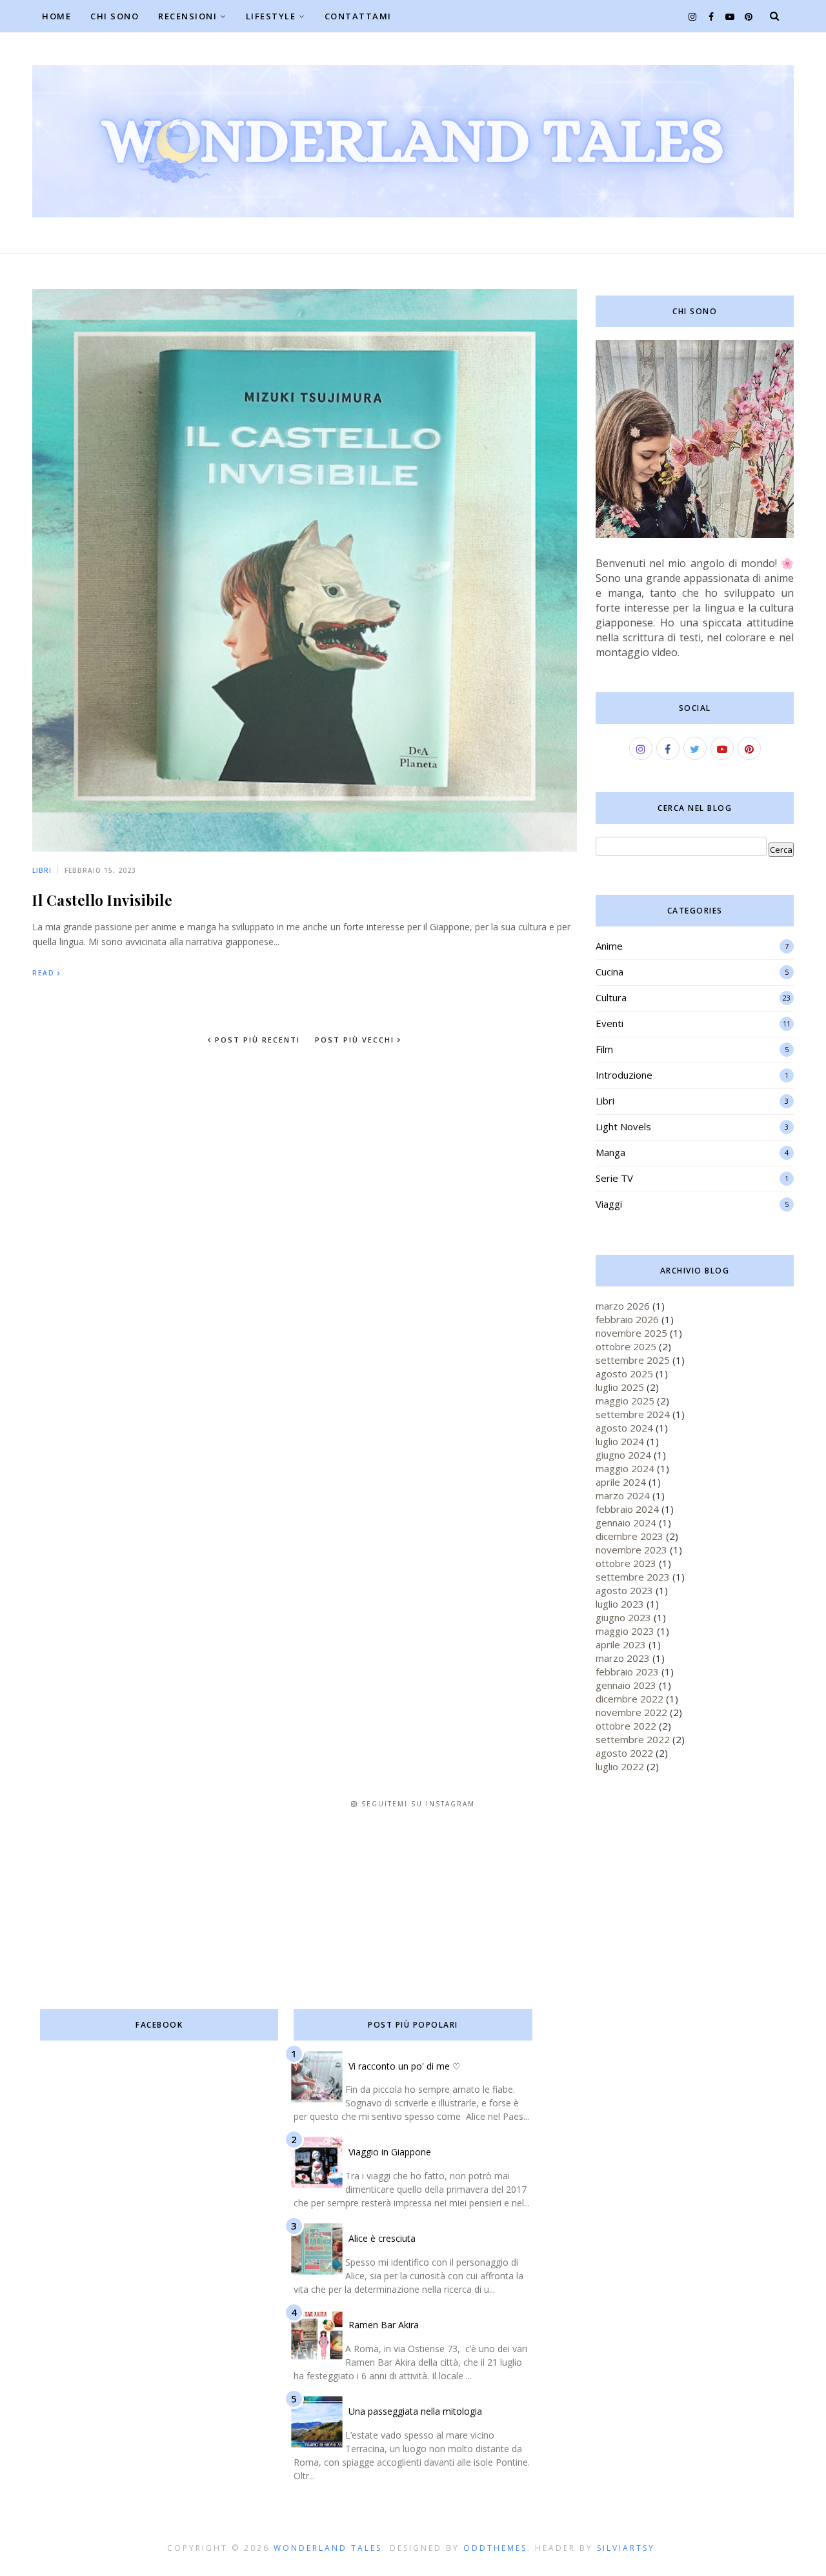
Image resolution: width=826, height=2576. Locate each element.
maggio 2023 (625, 1631)
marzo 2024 (623, 1495)
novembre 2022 (631, 1712)
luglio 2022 (620, 1766)
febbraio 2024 (627, 1509)
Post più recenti (256, 1040)
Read (44, 973)
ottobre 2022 (626, 1726)
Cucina (609, 972)
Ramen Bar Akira (384, 2325)
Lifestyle (271, 16)
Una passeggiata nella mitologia (415, 2411)
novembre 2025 (631, 1333)
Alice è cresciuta (382, 2238)
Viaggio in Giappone (390, 2152)
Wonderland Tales (328, 2548)
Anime (609, 946)
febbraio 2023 (627, 1672)
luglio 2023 (620, 1604)
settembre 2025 (633, 1360)
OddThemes (495, 2548)
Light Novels (623, 1126)
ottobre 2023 (626, 1563)
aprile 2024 (621, 1482)
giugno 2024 (623, 1455)
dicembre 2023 (630, 1536)
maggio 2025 (625, 1401)
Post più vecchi (356, 1040)
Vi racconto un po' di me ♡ (405, 2066)
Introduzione (624, 1075)
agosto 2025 (624, 1373)
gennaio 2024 (626, 1523)
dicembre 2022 (630, 1699)
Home (56, 16)
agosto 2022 (624, 1753)
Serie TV (614, 1178)
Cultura (611, 997)
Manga (610, 1152)
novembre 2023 (631, 1550)
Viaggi (609, 1204)
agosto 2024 (624, 1428)
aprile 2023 (621, 1644)
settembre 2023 (633, 1577)
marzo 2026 (623, 1306)
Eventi (609, 1023)
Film (604, 1049)
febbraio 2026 (627, 1319)
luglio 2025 (620, 1387)
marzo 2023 (623, 1658)
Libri (42, 870)
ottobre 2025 (626, 1346)
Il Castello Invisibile (102, 900)
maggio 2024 (625, 1468)
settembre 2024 (633, 1414)
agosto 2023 (624, 1590)
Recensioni (187, 16)
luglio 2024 (620, 1441)
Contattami (358, 16)
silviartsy (626, 2548)
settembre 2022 (633, 1739)
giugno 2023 (623, 1617)
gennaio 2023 (626, 1685)
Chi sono (115, 16)
